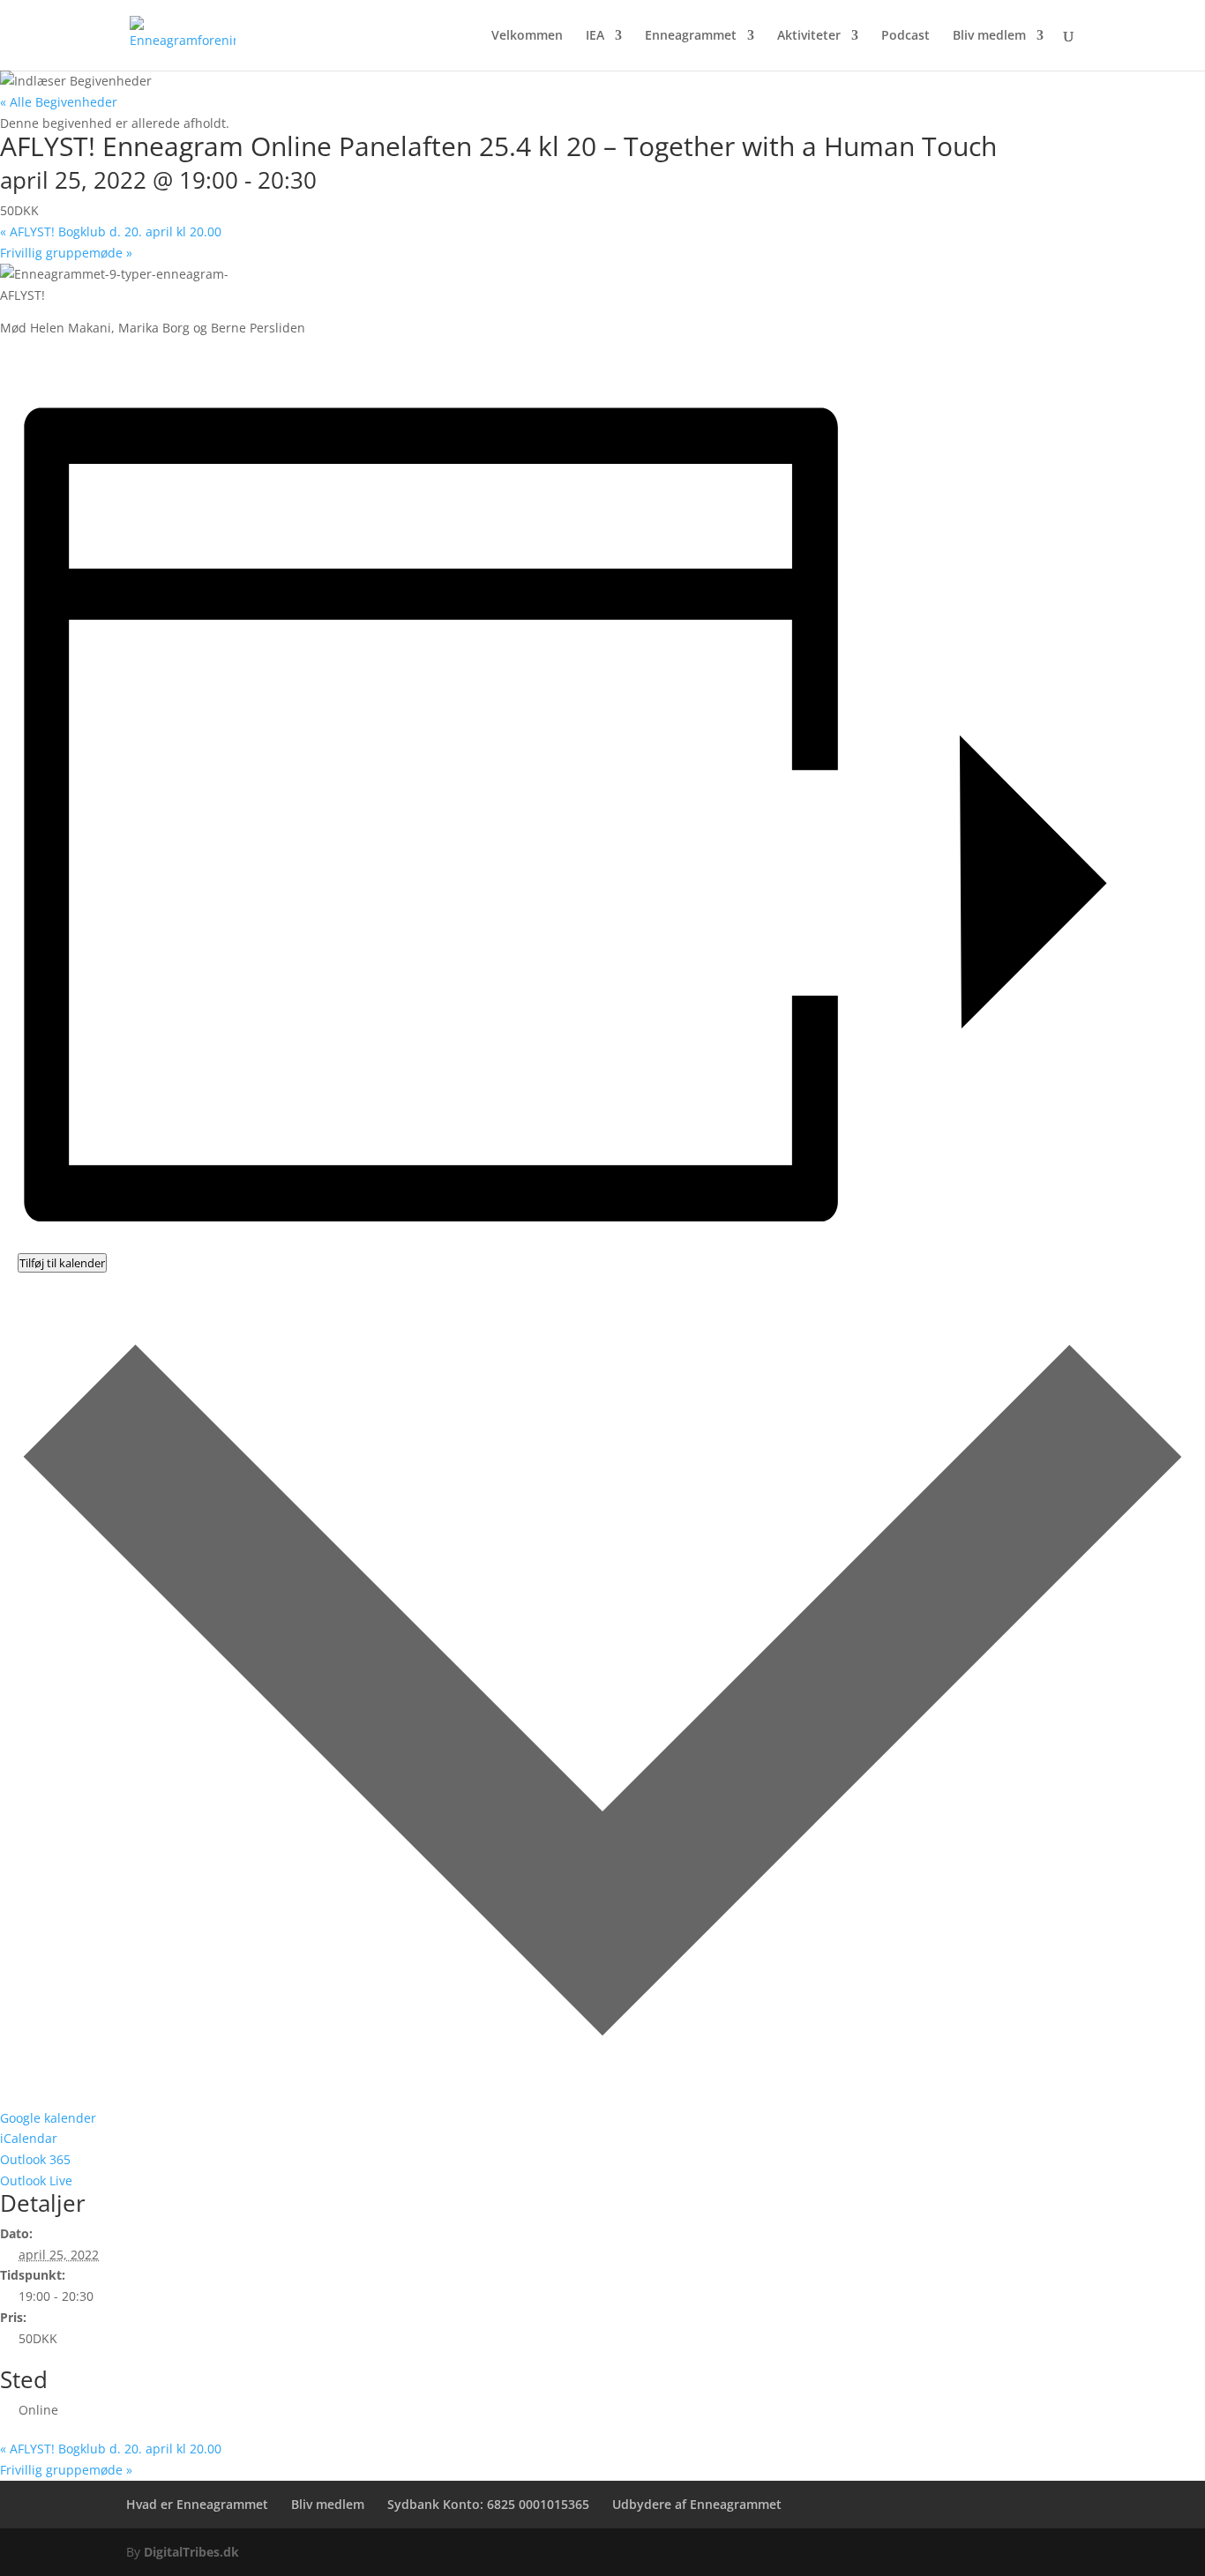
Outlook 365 (35, 2159)
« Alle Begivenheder (59, 102)
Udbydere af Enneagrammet (697, 2504)
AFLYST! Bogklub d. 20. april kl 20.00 (111, 231)
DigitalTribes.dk (191, 2552)
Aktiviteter (809, 36)
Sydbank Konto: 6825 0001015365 (488, 2504)
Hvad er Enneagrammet (197, 2504)
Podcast (906, 36)
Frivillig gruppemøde (66, 253)
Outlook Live (36, 2180)
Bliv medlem (989, 36)
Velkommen (527, 36)
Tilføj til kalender (62, 1263)
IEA (595, 36)
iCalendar (29, 2138)
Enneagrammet (691, 36)
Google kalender (48, 2118)
